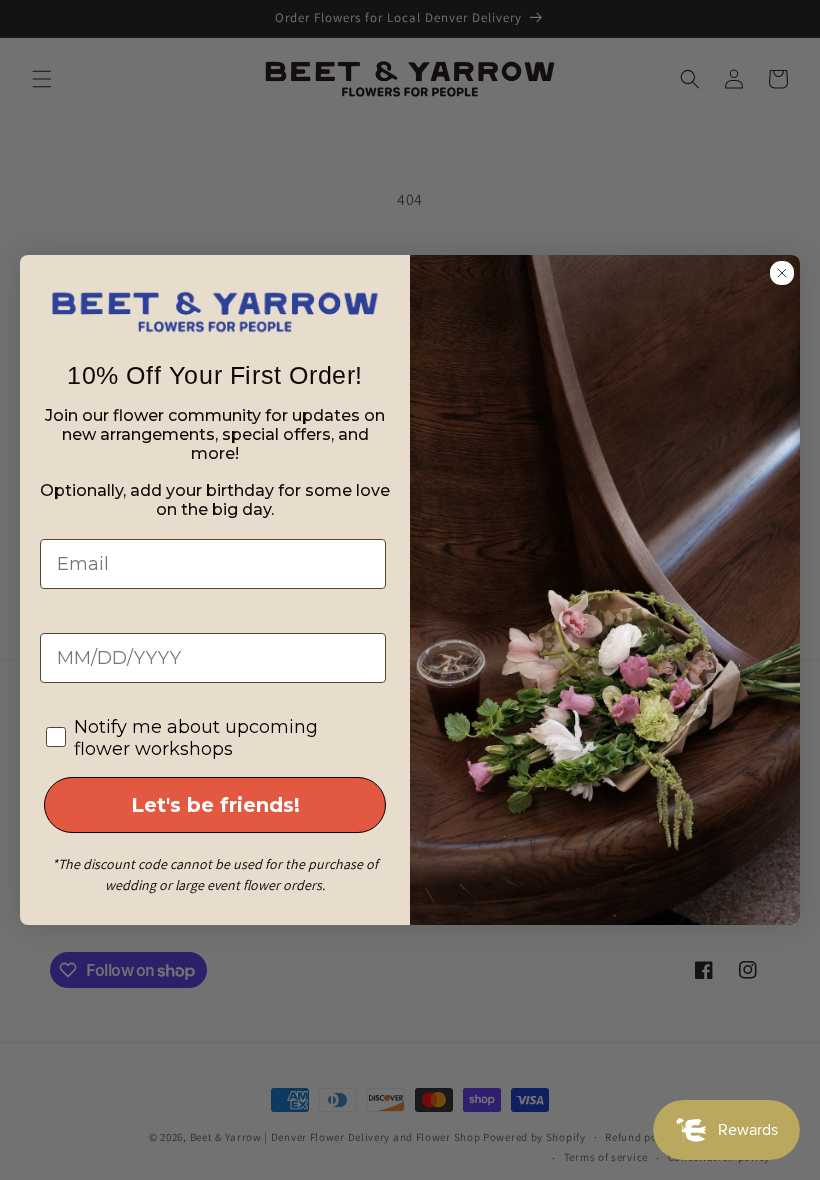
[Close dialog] (782, 273)
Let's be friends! (215, 805)
